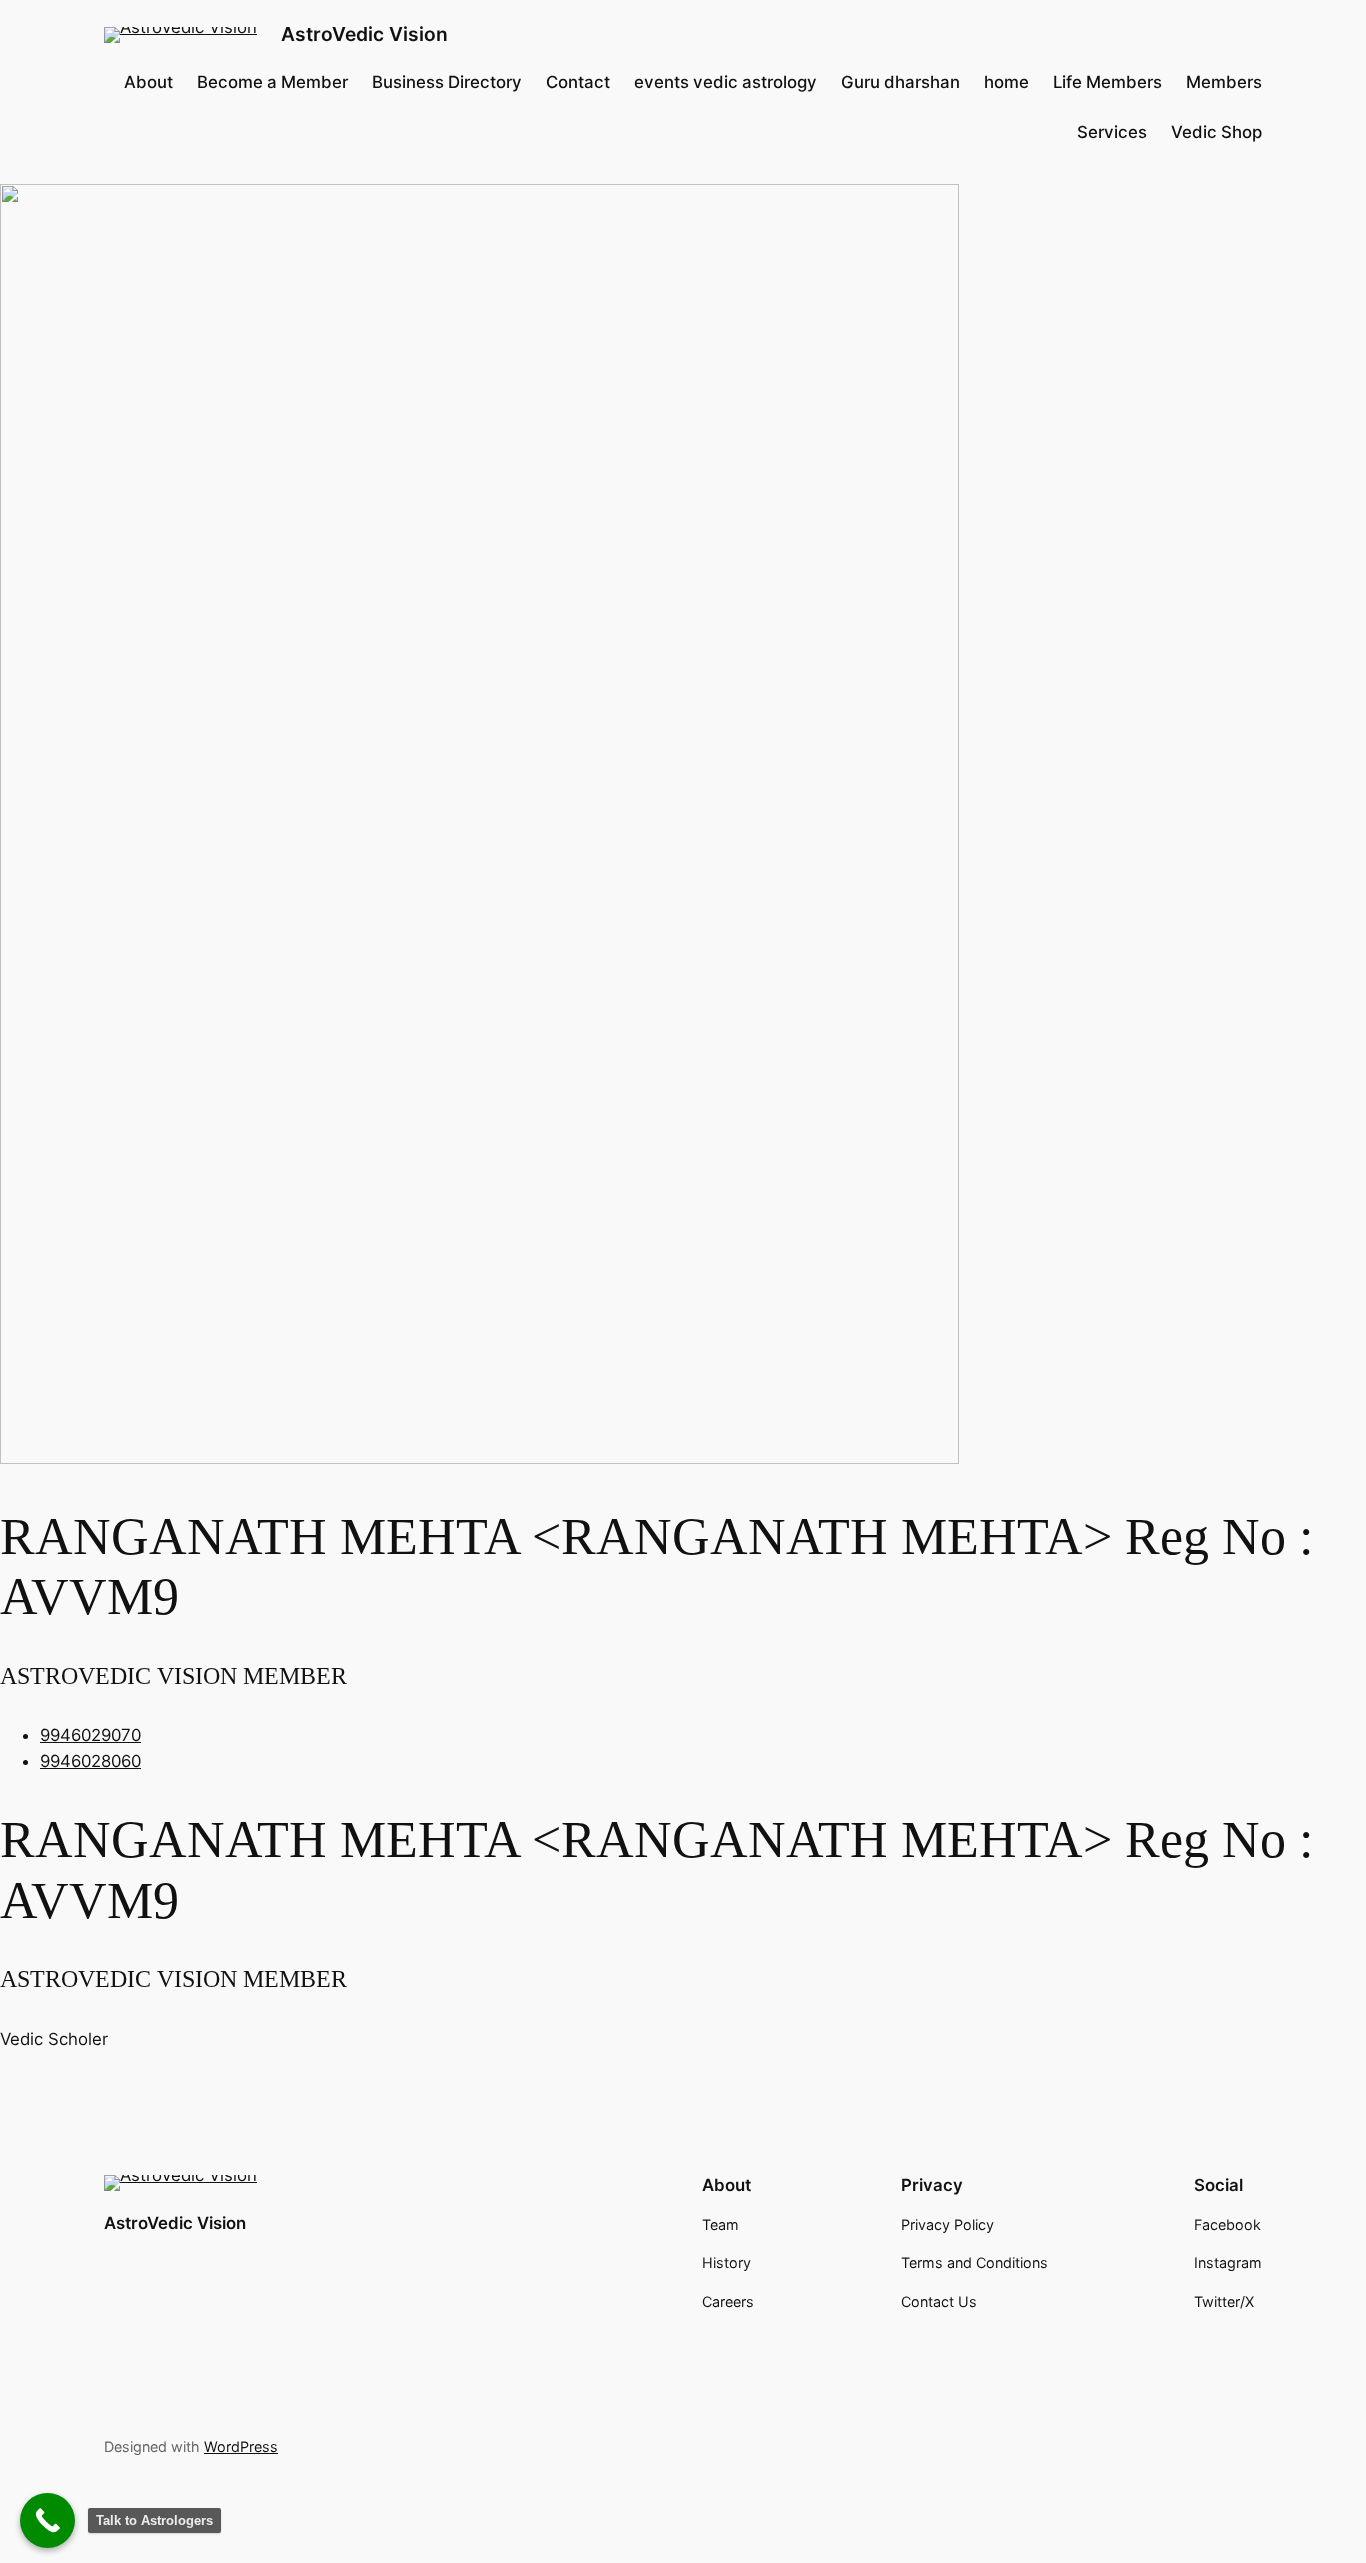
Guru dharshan (900, 82)
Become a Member (272, 82)
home (1006, 82)
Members (1224, 82)
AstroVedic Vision (364, 34)
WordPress (241, 2446)
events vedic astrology (725, 82)
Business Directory (447, 82)
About (148, 82)
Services (1112, 132)
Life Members (1107, 82)
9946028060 (90, 1761)
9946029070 (90, 1735)
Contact (578, 82)
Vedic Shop (1216, 132)
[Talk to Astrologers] (47, 2520)
